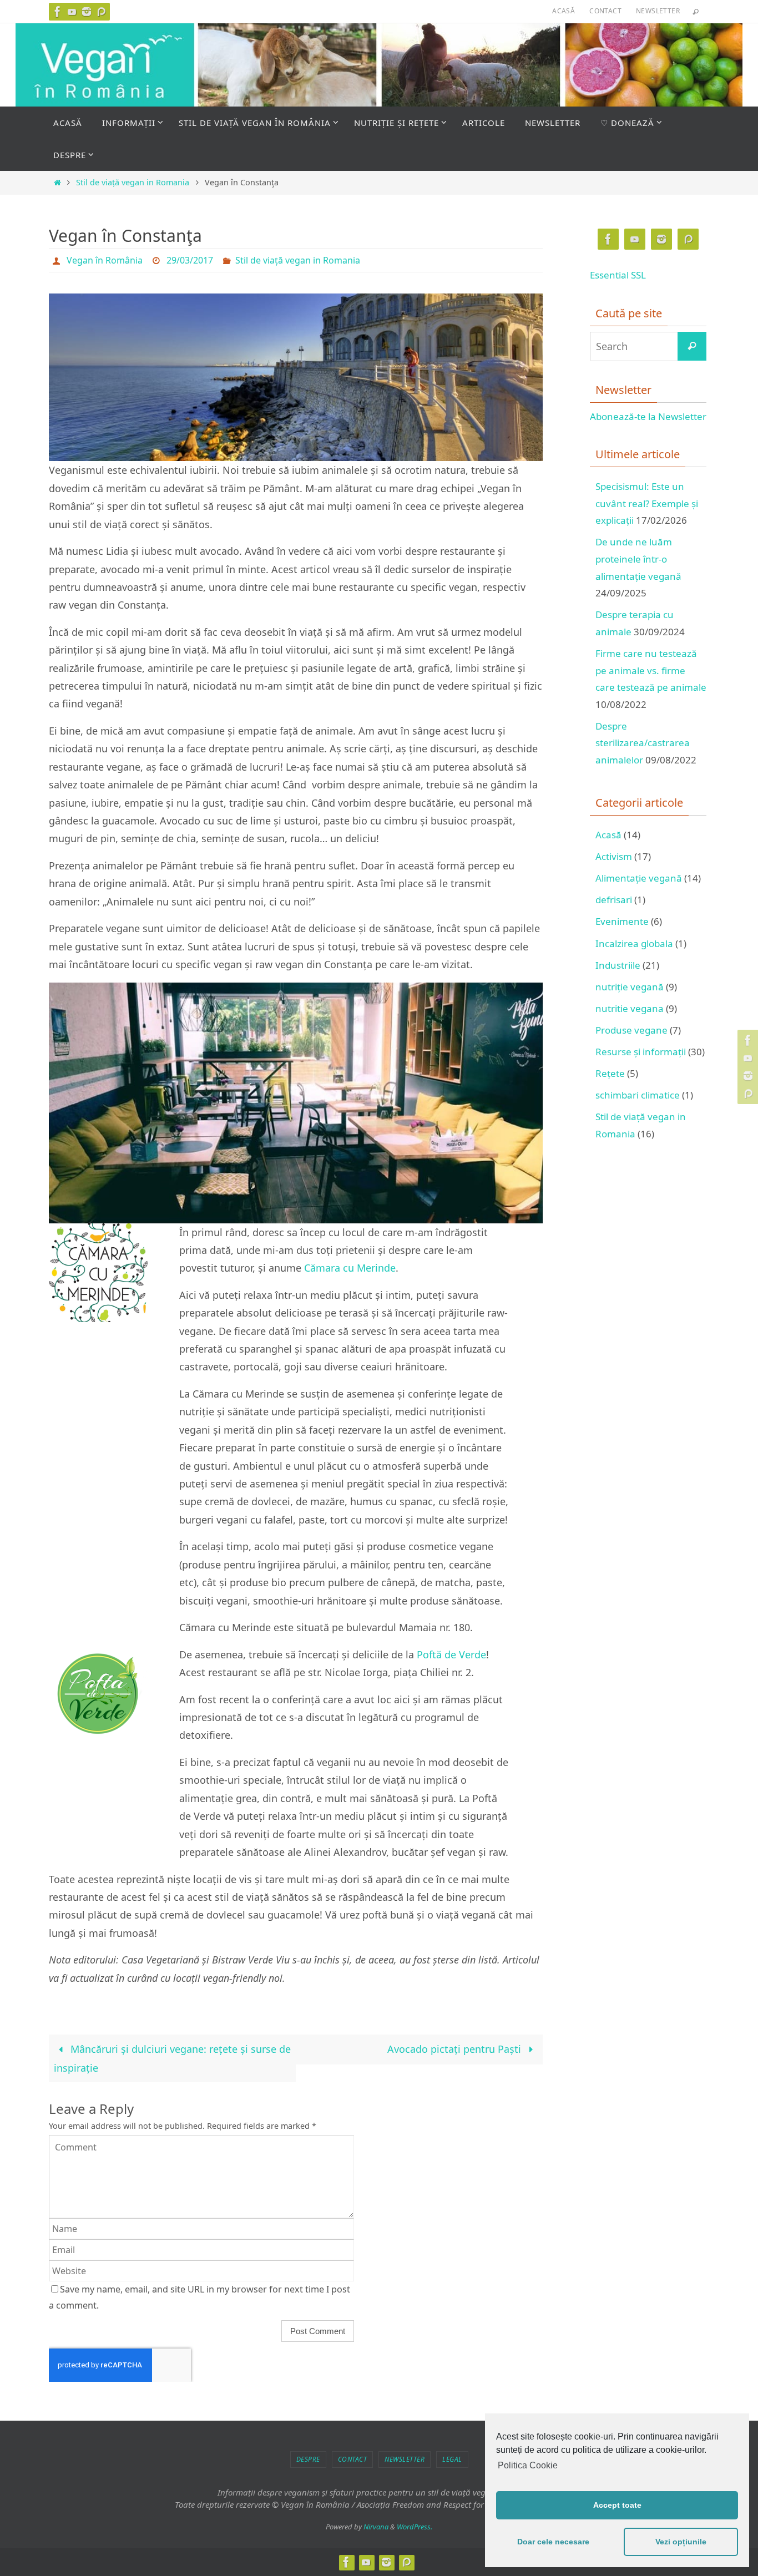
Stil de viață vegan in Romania (133, 182)
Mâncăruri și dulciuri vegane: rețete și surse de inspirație (172, 2058)
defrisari (614, 900)
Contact (605, 11)
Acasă (564, 11)
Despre (308, 2459)
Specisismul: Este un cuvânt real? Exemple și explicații (647, 503)
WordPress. (415, 2527)
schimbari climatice (638, 1095)
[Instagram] (87, 12)
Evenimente (622, 921)
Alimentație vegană (639, 878)
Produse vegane (631, 1030)
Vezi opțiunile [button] (681, 2542)
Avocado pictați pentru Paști (456, 2049)
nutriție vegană (630, 987)
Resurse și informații (641, 1052)
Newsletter (658, 11)
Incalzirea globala (634, 943)
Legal (452, 2459)
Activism (614, 856)
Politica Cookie (528, 2465)
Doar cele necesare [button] (553, 2542)
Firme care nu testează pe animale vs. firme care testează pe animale (651, 670)
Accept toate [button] (617, 2505)
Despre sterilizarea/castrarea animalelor (643, 743)
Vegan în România (105, 260)
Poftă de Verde (451, 1654)
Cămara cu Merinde (350, 1268)
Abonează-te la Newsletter (648, 416)
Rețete (610, 1073)
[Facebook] (58, 12)
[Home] (57, 182)
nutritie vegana (630, 1008)
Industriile (618, 965)
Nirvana (376, 2527)
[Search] (692, 346)
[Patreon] (101, 12)
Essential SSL (618, 275)
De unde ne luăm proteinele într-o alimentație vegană (638, 559)
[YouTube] (72, 12)
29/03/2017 (190, 260)
